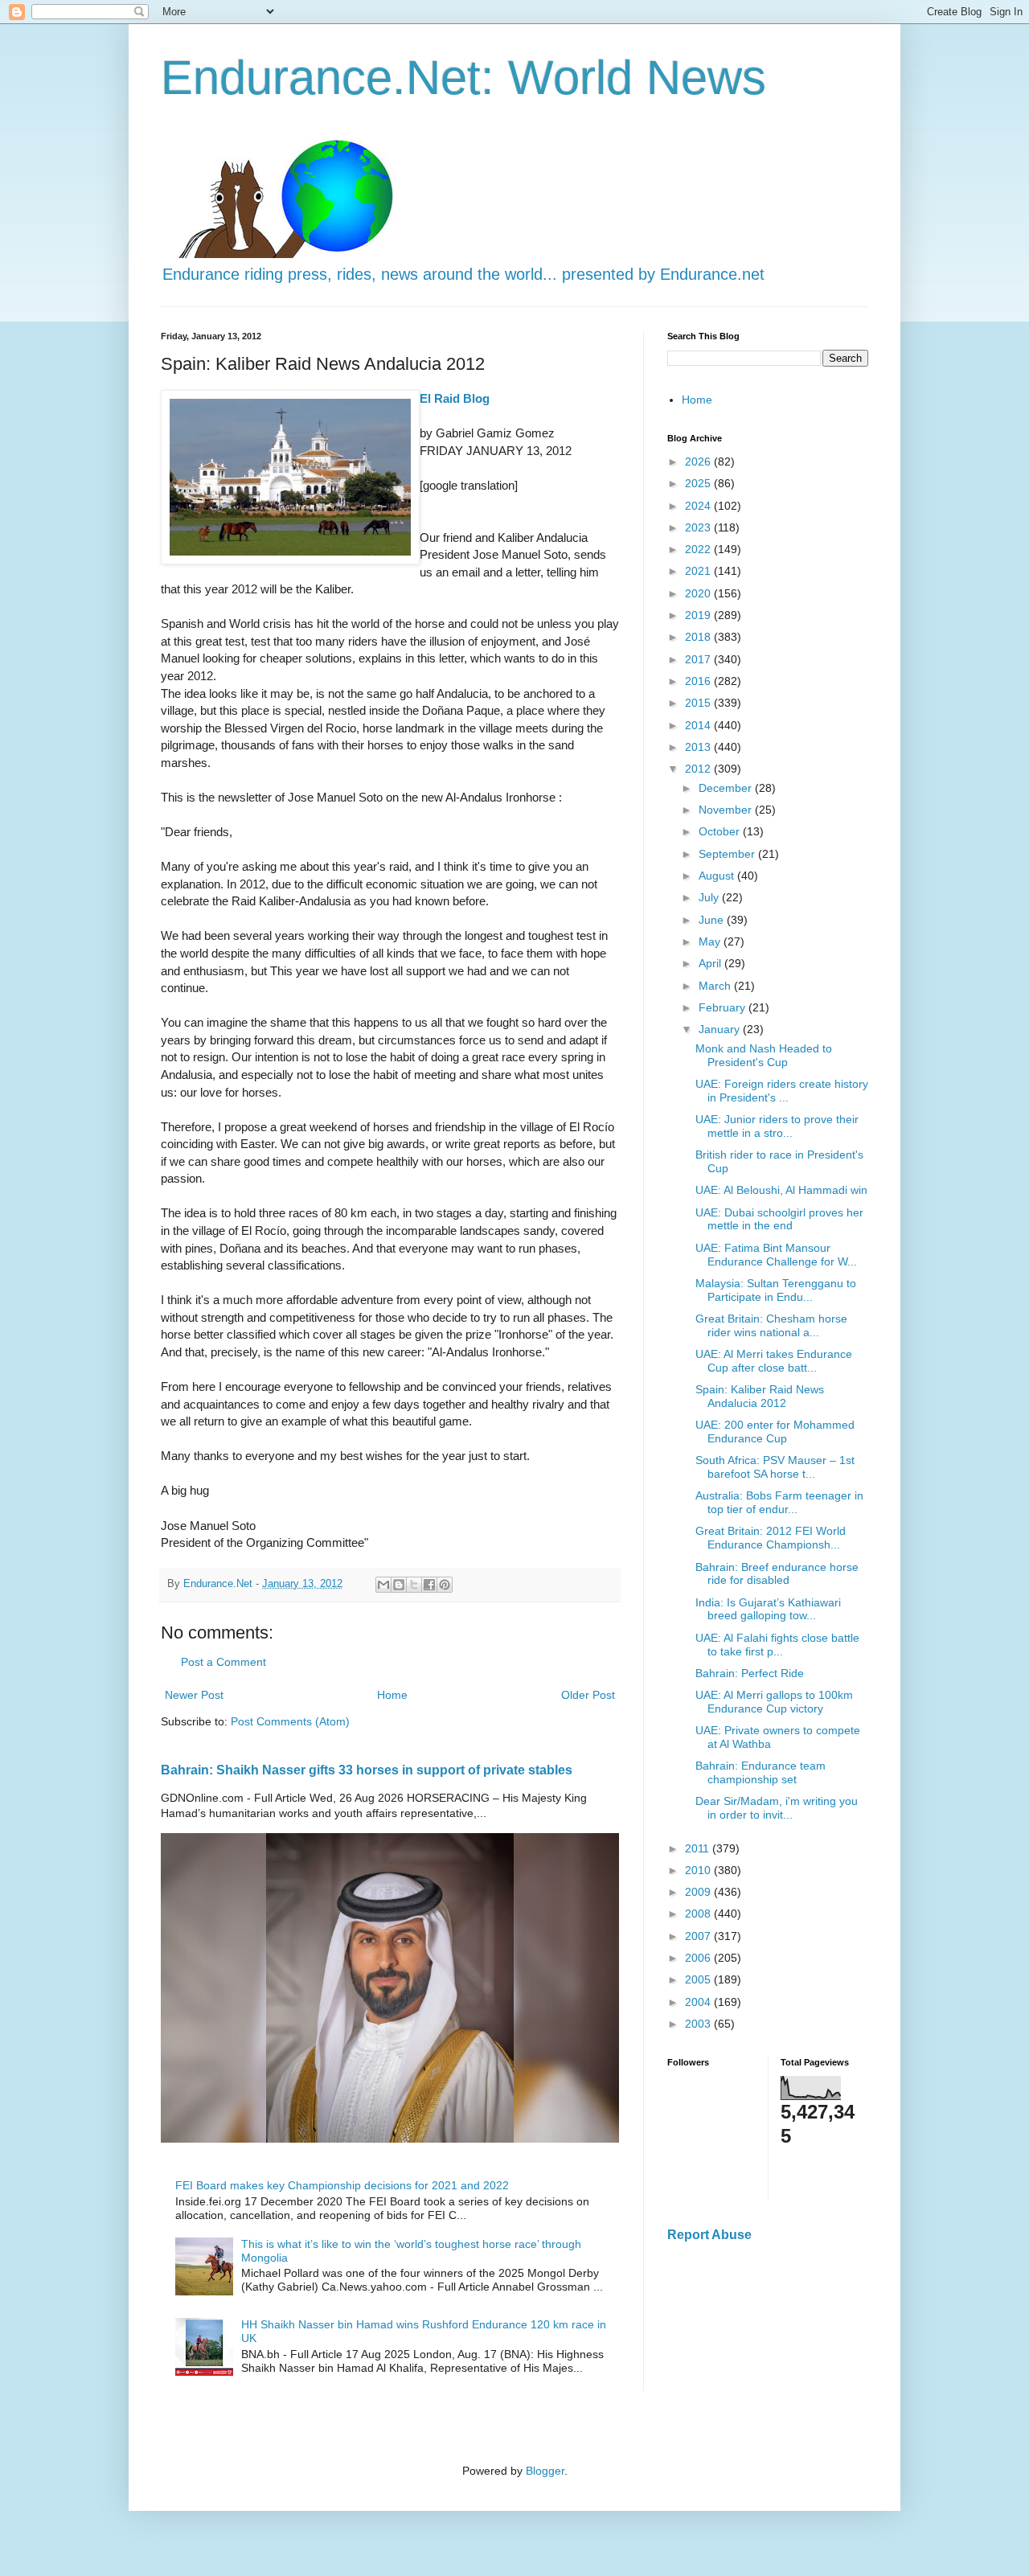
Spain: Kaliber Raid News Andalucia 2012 (760, 1396)
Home (392, 1695)
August (718, 876)
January (721, 1029)
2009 (699, 1892)
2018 (699, 637)
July (710, 897)
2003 (699, 2024)
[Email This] (383, 1585)
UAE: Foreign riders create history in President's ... (782, 1091)
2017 (699, 659)
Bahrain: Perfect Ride (750, 1673)
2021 (699, 571)
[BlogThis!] (399, 1585)
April (711, 963)
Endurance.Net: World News (463, 78)
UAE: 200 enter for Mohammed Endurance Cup (775, 1432)
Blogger (545, 2471)
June (713, 920)
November (727, 810)
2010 (699, 1870)
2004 (699, 2002)
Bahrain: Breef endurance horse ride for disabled (777, 1574)
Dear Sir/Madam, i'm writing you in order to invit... (777, 1808)
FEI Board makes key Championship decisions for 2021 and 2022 (342, 2185)
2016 (699, 681)
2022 (699, 549)
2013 (699, 747)
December (727, 788)
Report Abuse (709, 2234)
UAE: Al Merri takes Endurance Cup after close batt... (774, 1361)
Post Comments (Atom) (290, 1721)
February (724, 1007)
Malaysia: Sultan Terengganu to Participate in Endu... (776, 1290)
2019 (699, 615)
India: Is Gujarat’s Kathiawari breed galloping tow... (768, 1609)
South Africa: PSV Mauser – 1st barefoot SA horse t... (775, 1467)
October (721, 831)
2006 (699, 1958)
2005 (699, 1979)
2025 (699, 483)
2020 (699, 593)
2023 (699, 527)
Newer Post (194, 1695)
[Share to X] (414, 1585)
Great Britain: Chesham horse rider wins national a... (771, 1325)
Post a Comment (223, 1662)
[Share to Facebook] (429, 1585)
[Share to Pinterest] (445, 1585)
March (716, 986)
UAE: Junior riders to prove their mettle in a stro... (777, 1126)
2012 (699, 769)
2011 (699, 1848)
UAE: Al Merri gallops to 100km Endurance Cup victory (774, 1702)
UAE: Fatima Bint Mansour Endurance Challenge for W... (776, 1255)
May (711, 941)
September (728, 854)
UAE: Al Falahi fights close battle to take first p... (777, 1645)
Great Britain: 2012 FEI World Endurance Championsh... (771, 1538)
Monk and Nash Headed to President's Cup (764, 1055)
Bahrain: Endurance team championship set (760, 1772)
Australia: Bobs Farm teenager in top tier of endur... (779, 1502)
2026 (699, 461)
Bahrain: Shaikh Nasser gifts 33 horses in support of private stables (367, 1770)
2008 (699, 1914)
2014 (699, 725)
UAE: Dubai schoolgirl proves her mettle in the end (779, 1219)
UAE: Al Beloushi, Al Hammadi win (781, 1190)
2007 (699, 1936)
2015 (699, 703)
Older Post (588, 1695)
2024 (699, 506)
